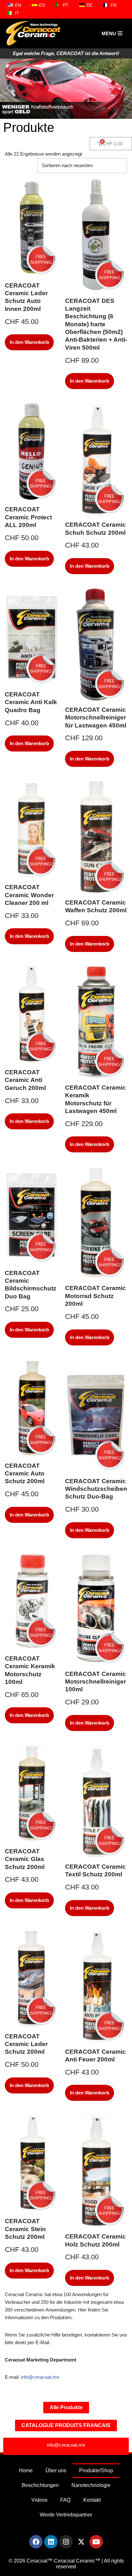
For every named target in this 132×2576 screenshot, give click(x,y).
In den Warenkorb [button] (29, 342)
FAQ (65, 2500)
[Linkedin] (51, 2542)
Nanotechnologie (91, 2485)
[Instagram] (66, 2542)
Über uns (56, 2470)
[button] (8, 88)
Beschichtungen (40, 2485)
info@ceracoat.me (41, 2377)
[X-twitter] (81, 2542)
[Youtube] (96, 2542)
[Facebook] (36, 2542)
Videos (39, 2500)
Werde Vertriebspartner (66, 2515)
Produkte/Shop (96, 2470)
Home (26, 2470)
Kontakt (92, 2500)
